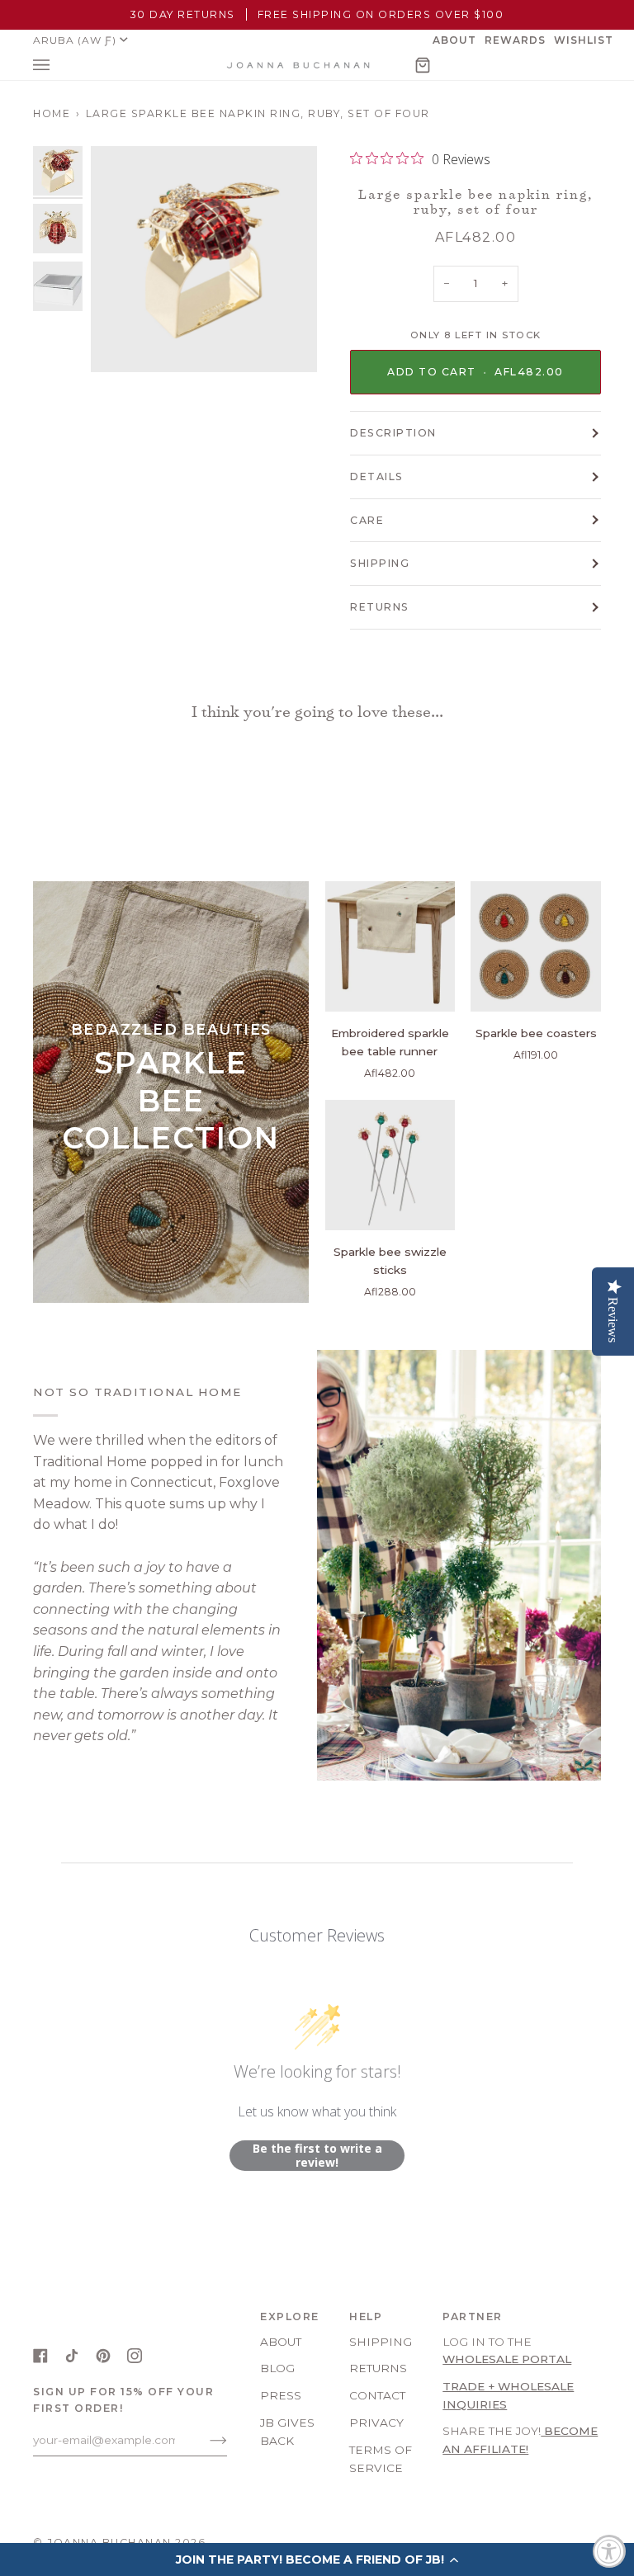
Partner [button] (473, 2317)
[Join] (205, 2440)
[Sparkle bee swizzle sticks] (390, 1165)
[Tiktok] (72, 2356)
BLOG (277, 2368)
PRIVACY (376, 2423)
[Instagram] (135, 2356)
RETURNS (380, 607)
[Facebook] (40, 2356)
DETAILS (377, 477)
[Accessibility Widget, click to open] (609, 2551)
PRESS (281, 2395)
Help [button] (366, 2317)
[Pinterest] (103, 2356)
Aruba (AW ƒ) (75, 40)
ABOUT (281, 2342)
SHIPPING (380, 563)
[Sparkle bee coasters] (536, 946)
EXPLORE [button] (290, 2317)
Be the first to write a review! (317, 2156)
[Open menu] (58, 65)
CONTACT (377, 2395)
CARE (367, 520)
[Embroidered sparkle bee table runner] (390, 946)
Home (52, 113)
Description (393, 433)
